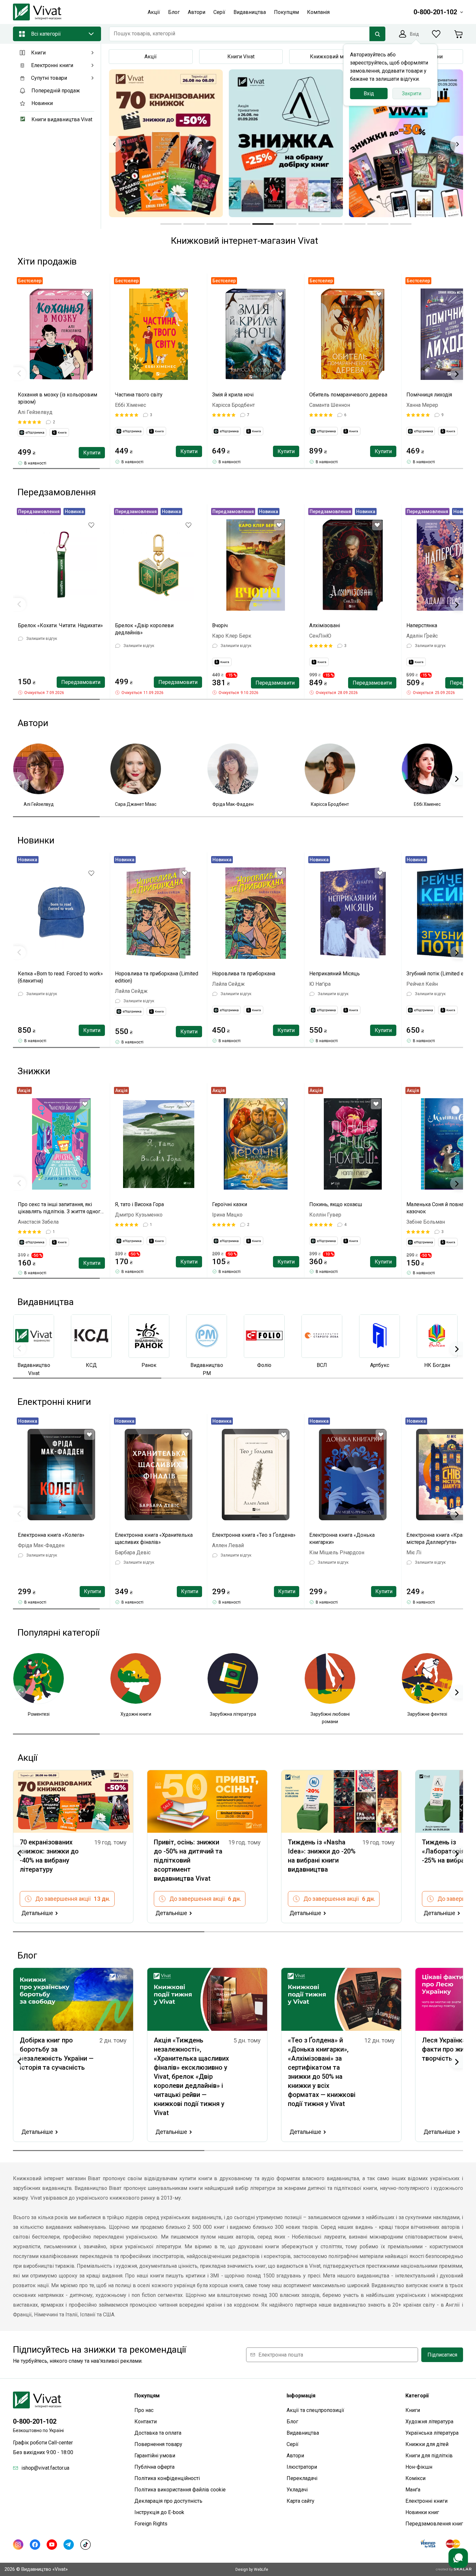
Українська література (432, 2433)
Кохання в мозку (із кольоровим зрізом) (57, 398)
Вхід (369, 94)
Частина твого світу (139, 395)
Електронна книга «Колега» (51, 1535)
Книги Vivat (241, 57)
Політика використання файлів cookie (180, 2490)
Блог (292, 2422)
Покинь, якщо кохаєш (336, 1204)
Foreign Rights (151, 2524)
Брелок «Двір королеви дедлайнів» (144, 629)
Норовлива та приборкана (244, 974)
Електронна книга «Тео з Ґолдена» (254, 1535)
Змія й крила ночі (233, 395)
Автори (295, 2456)
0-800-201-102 (35, 2421)
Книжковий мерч (331, 57)
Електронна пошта (281, 2355)
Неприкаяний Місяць (334, 974)
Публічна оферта (154, 2467)
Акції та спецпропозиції (315, 2410)
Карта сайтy (300, 2501)
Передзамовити (81, 682)
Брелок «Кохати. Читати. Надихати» (60, 625)
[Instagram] (18, 2545)
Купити (92, 453)
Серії (293, 2444)
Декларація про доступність (168, 2501)
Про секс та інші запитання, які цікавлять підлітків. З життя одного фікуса (61, 1208)
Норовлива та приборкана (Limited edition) (157, 977)
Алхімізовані (325, 625)
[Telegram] (69, 2545)
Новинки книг (422, 2512)
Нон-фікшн (419, 2467)
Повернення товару (158, 2444)
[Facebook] (35, 2545)
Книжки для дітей (427, 2444)
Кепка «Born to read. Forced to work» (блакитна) (60, 977)
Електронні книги (426, 2501)
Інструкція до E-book (159, 2512)
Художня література (429, 2422)
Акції (151, 57)
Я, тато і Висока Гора (139, 1204)
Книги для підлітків (429, 2456)
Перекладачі (302, 2478)
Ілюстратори (302, 2467)
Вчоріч (220, 625)
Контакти (146, 2422)
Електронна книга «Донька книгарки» (342, 1539)
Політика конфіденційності (167, 2478)
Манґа (413, 2490)
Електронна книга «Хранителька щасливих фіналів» (154, 1539)
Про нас (144, 2410)
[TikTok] (85, 2545)
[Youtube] (52, 2545)
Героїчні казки (230, 1204)
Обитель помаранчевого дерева (348, 395)
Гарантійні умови (155, 2456)
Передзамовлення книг (434, 2524)
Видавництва (303, 2433)
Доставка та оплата (158, 2433)
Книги (413, 2410)
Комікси (415, 2478)
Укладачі (297, 2490)
